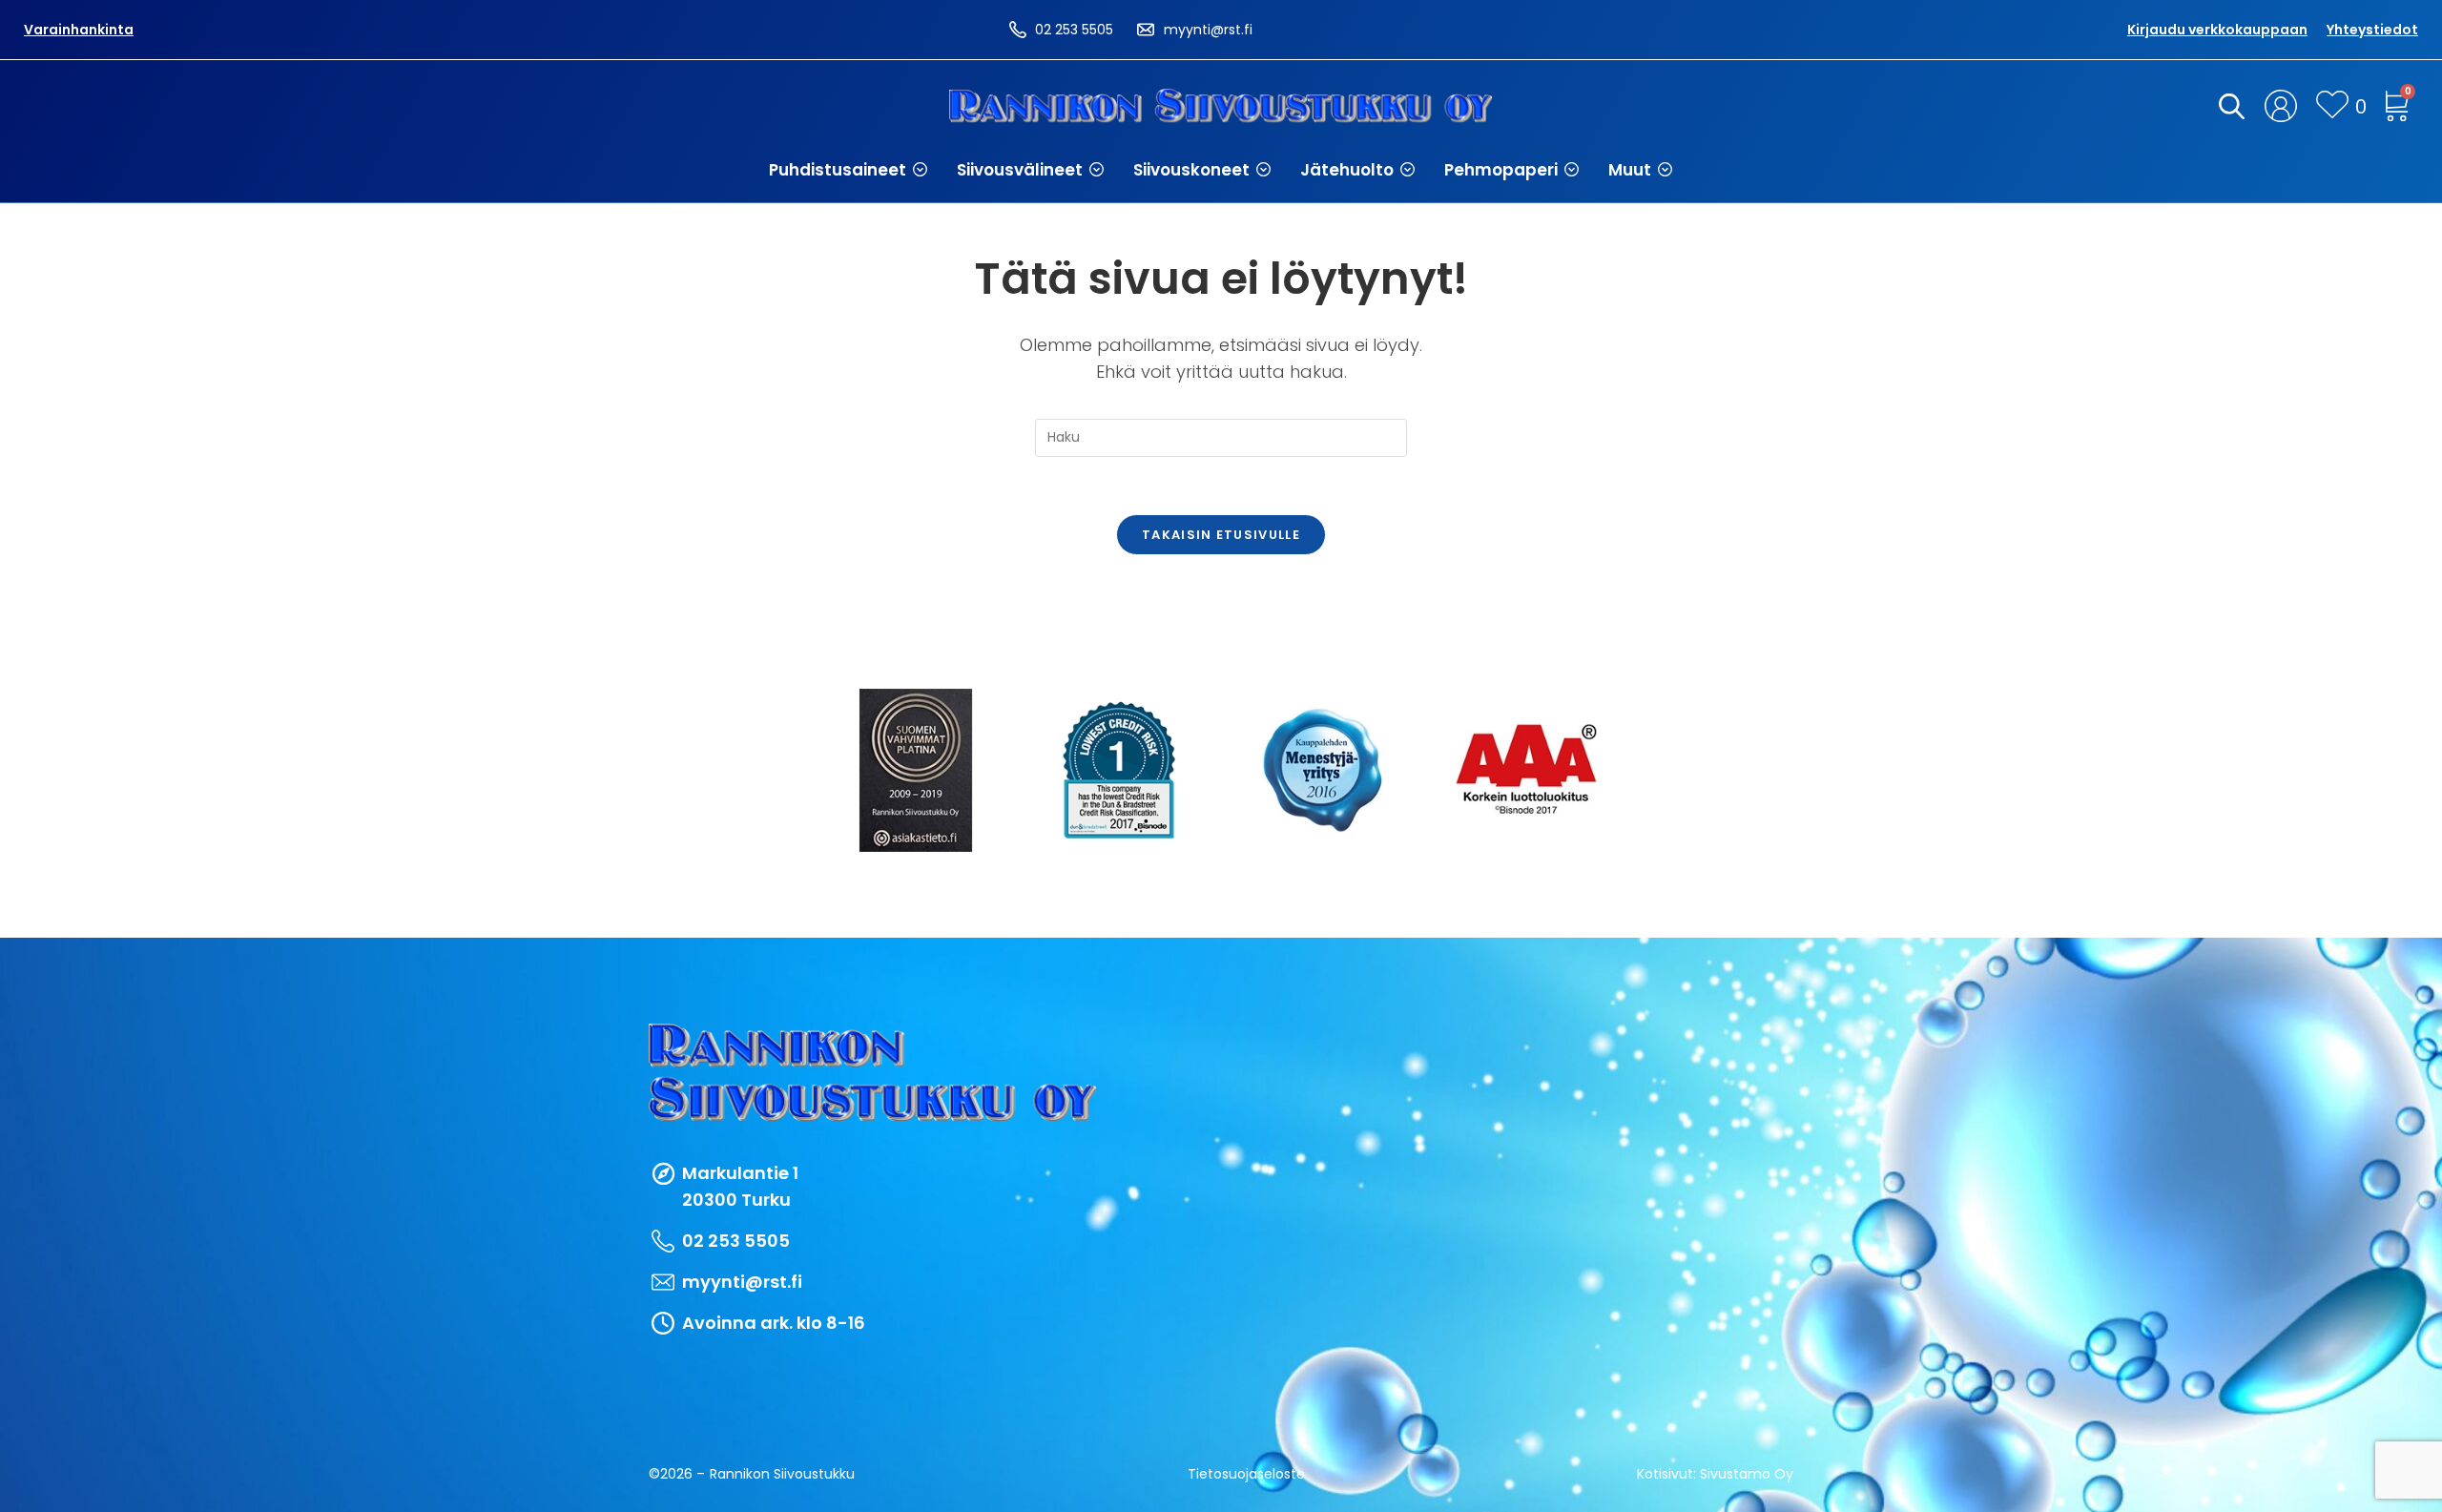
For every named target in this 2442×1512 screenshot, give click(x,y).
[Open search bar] (2228, 106)
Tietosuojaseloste (1246, 1474)
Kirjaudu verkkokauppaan (2217, 30)
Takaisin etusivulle (1221, 535)
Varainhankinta (79, 30)
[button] (848, 170)
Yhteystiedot (2372, 30)
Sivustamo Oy (1747, 1474)
